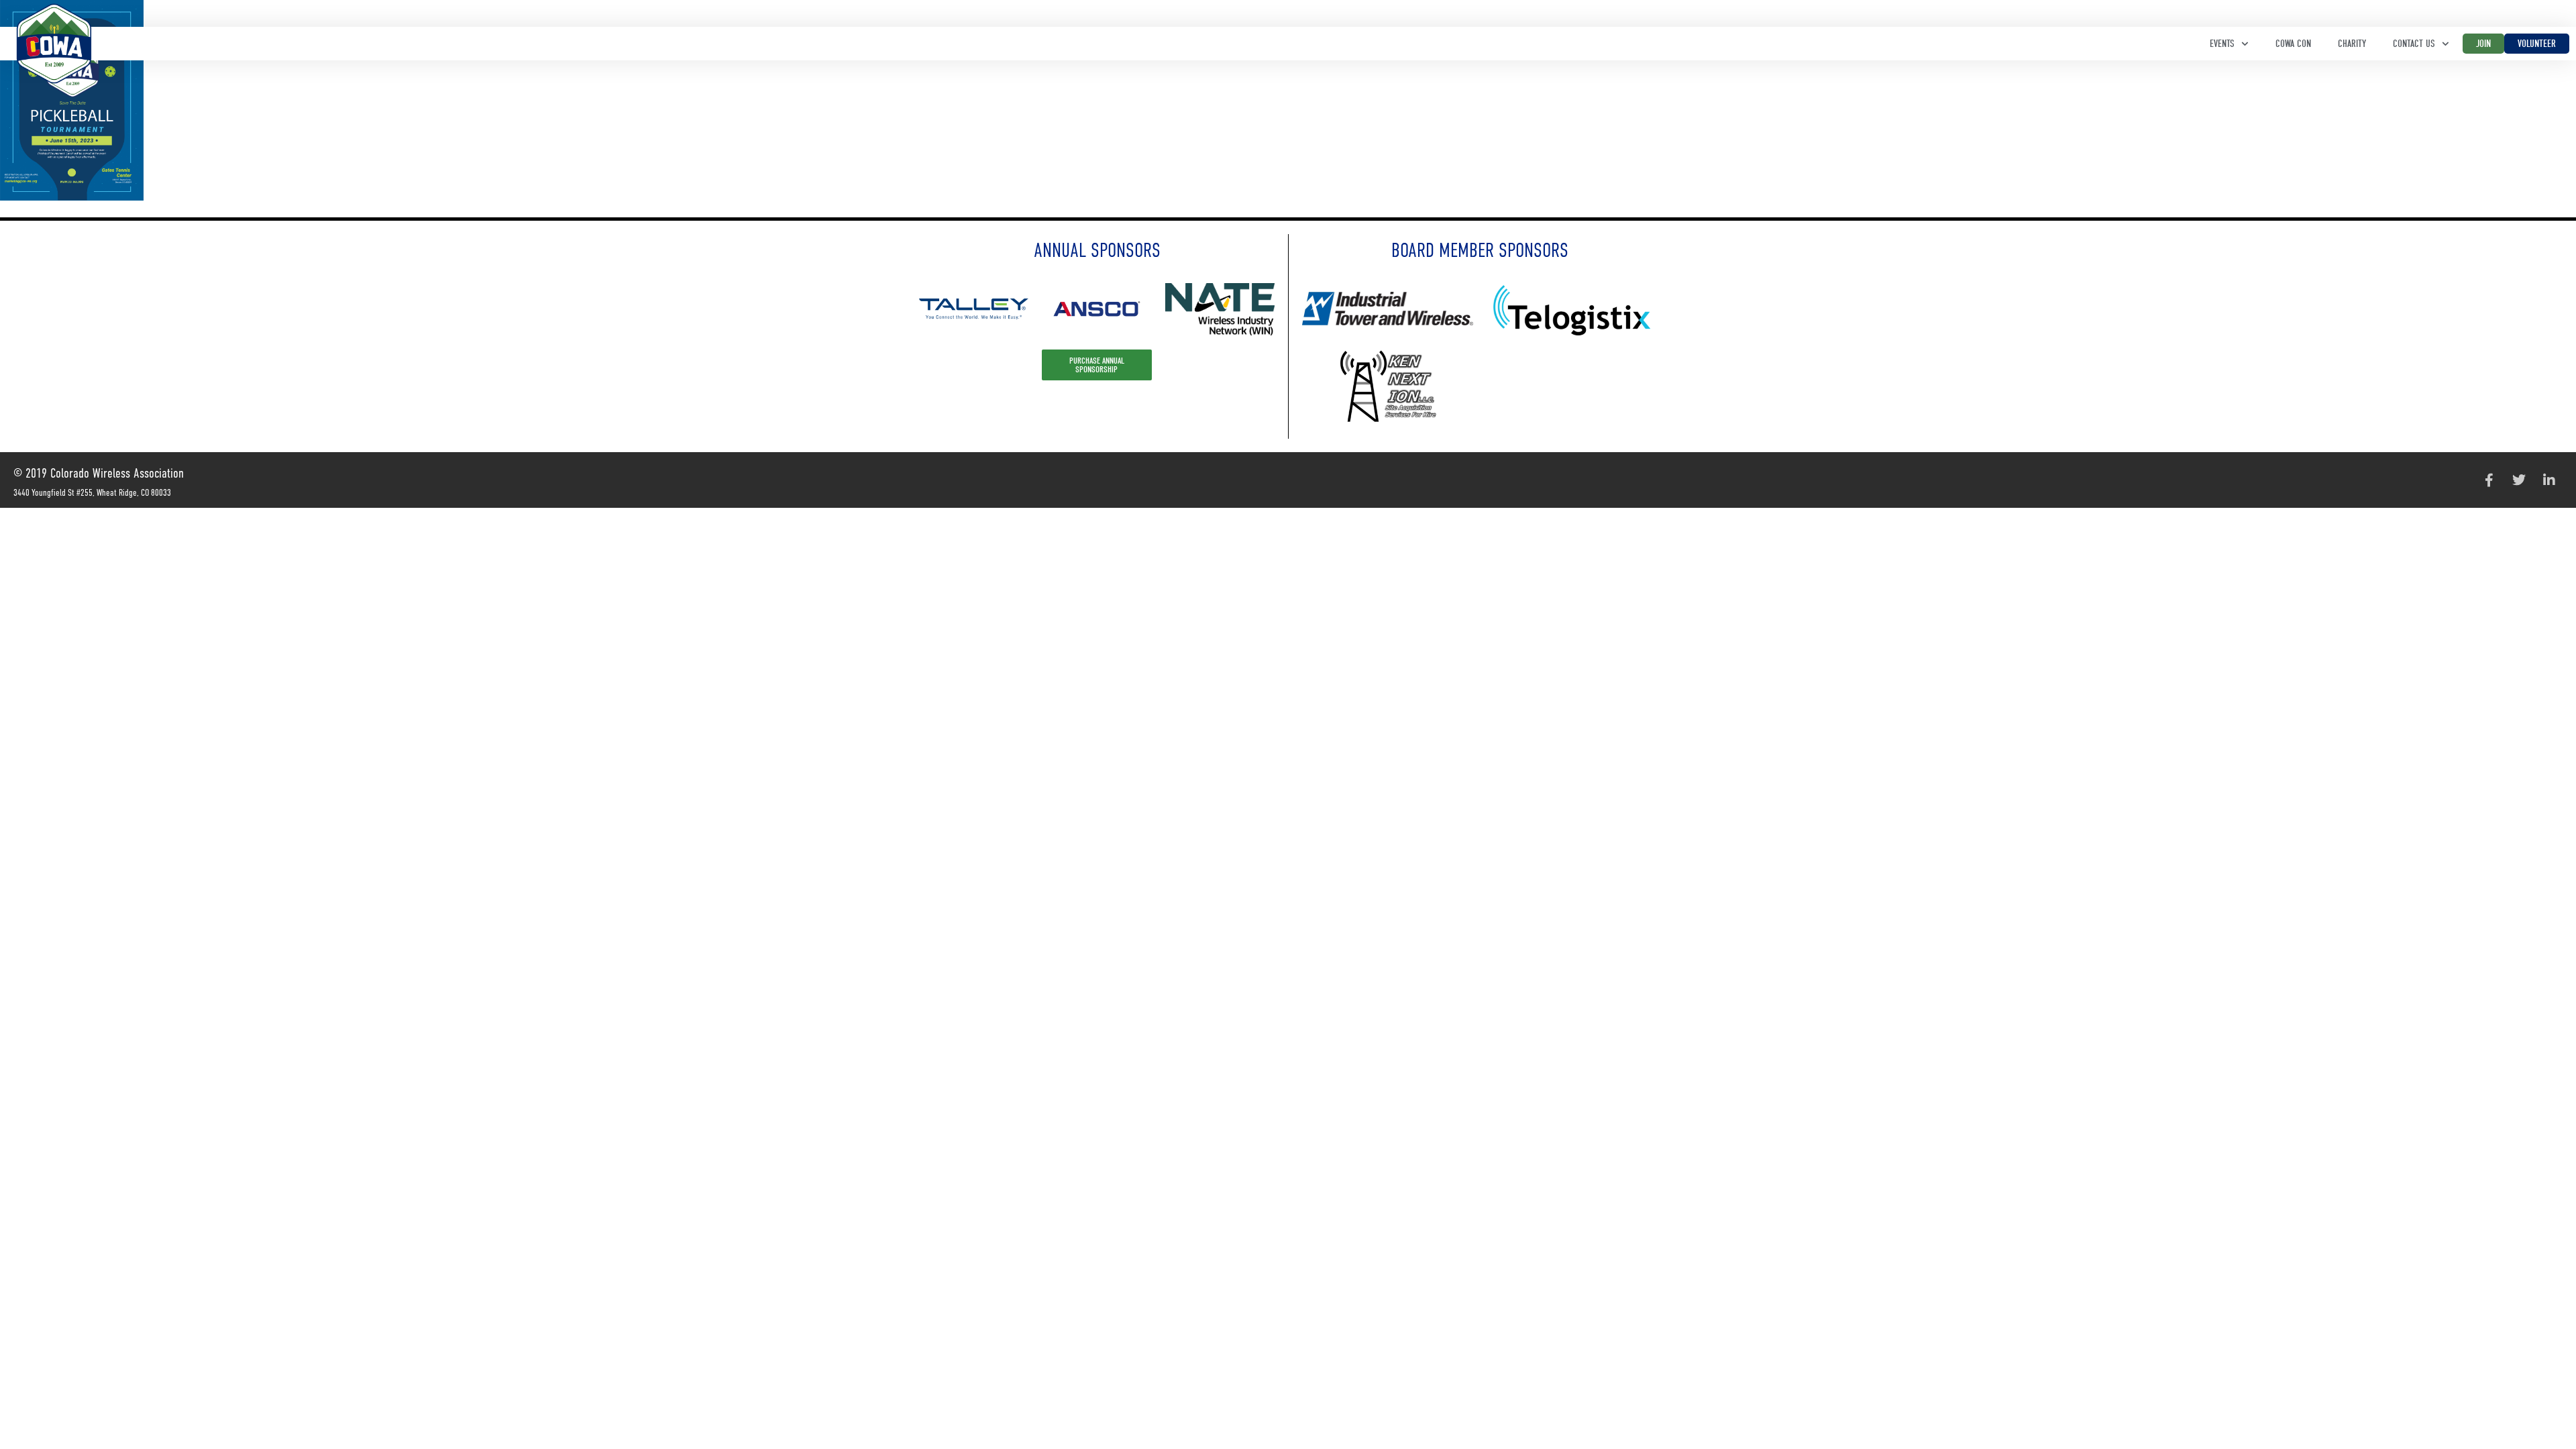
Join (2483, 44)
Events (2222, 44)
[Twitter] (2519, 480)
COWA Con (2293, 44)
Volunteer (2537, 44)
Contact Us (2414, 44)
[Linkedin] (2549, 480)
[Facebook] (2489, 480)
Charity (2352, 44)
